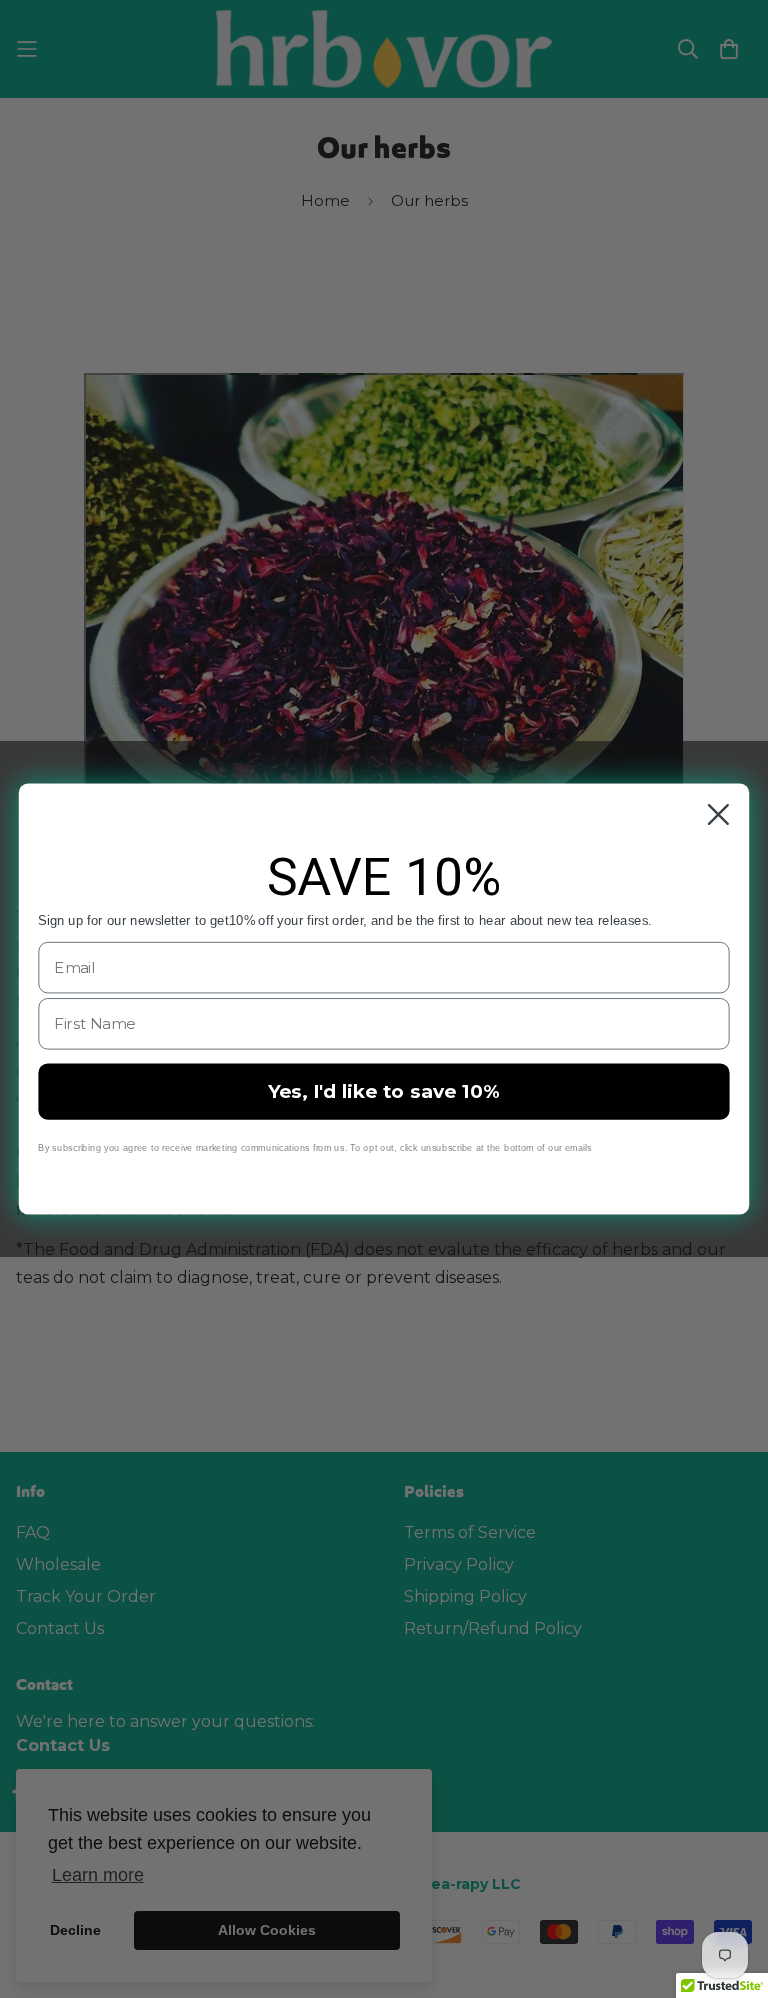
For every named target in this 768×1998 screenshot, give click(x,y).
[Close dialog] (718, 814)
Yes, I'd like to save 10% (384, 1091)
